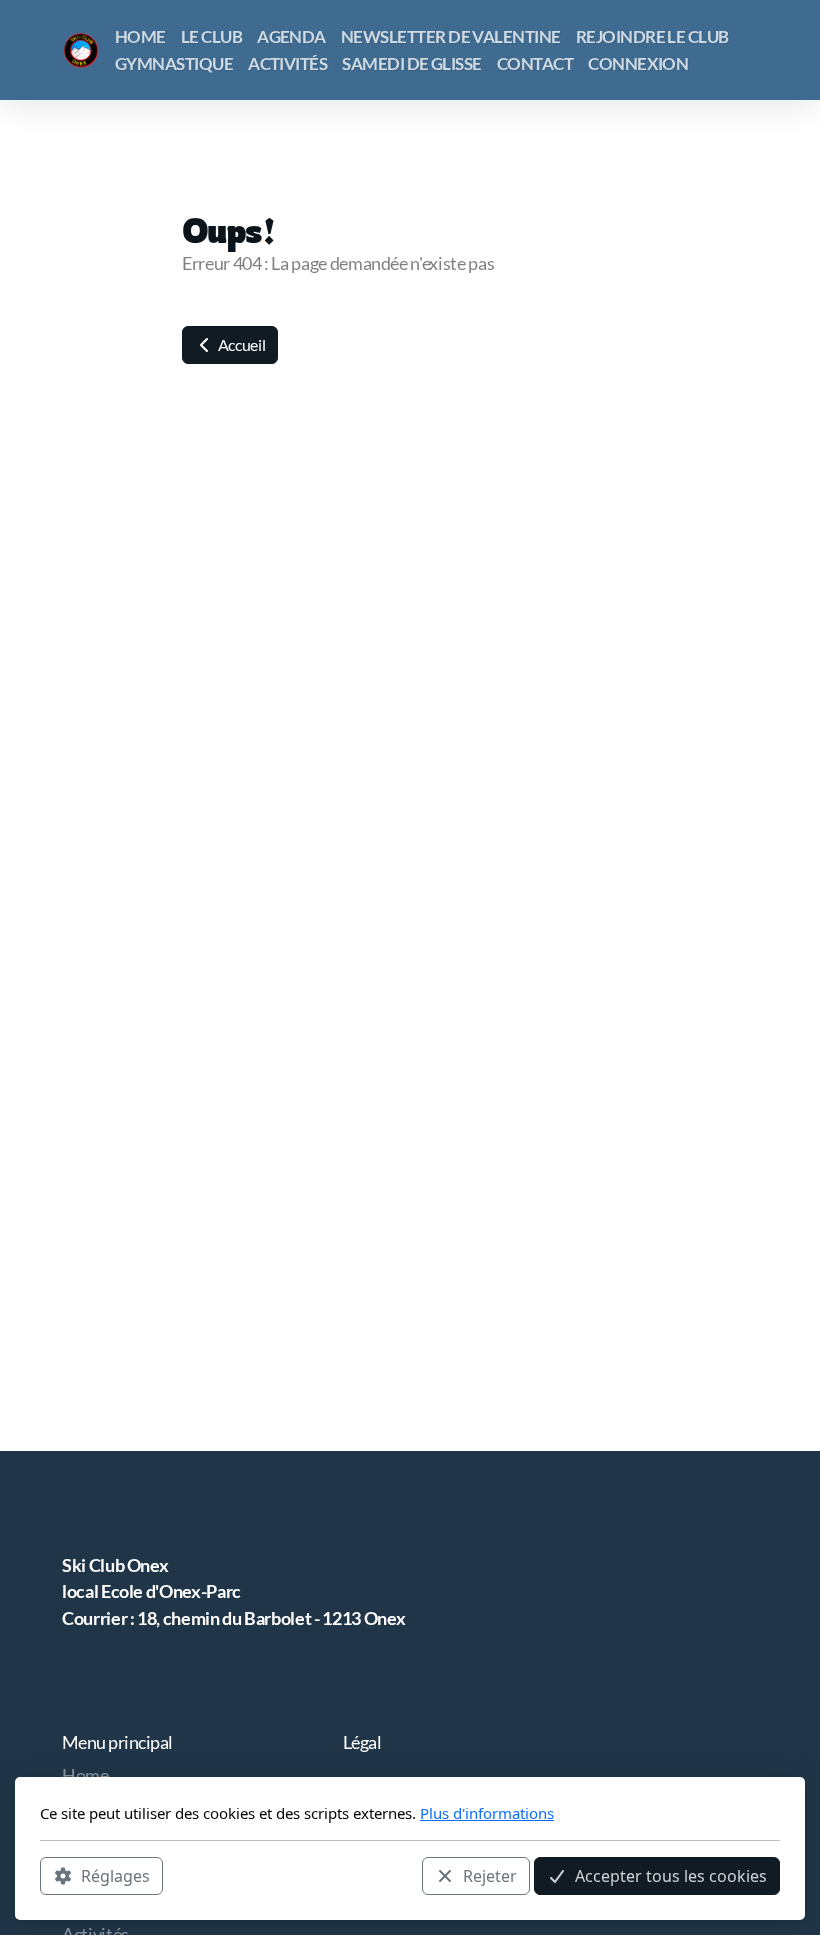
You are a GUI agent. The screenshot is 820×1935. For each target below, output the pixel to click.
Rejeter (490, 1876)
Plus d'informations (487, 1813)
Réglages (115, 1876)
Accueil (240, 344)
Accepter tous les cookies (671, 1876)
